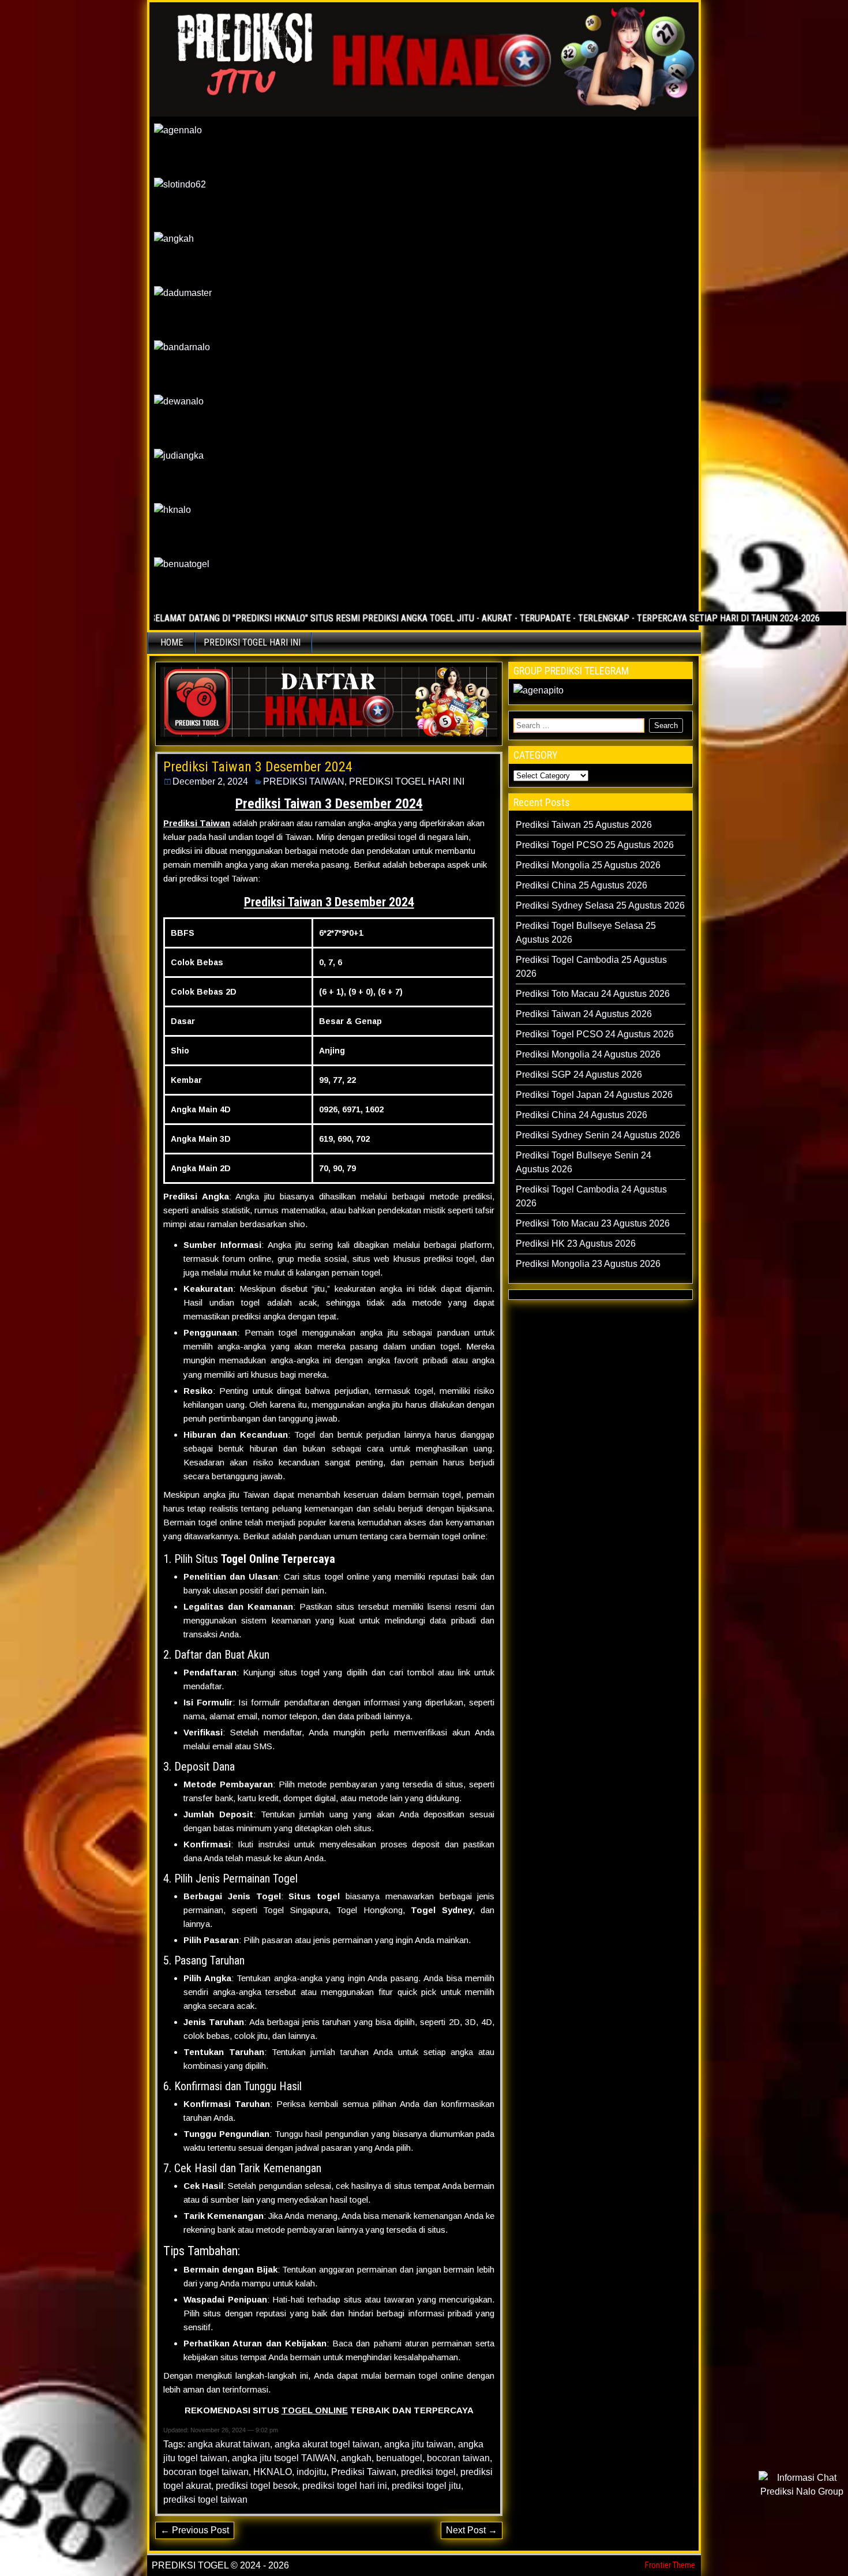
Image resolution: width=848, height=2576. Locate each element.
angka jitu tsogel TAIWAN (284, 2458)
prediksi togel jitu (426, 2486)
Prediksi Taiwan (364, 2472)
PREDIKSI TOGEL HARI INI (252, 642)
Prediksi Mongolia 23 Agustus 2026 (588, 1264)
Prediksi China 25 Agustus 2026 (581, 885)
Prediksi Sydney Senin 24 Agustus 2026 (598, 1135)
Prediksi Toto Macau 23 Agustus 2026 (593, 1223)
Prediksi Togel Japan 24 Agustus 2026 (594, 1095)
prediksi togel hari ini (345, 2486)
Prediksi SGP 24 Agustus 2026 (579, 1075)
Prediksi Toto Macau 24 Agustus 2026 (593, 994)
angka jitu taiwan (419, 2444)
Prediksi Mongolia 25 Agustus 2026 (588, 865)
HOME (172, 642)
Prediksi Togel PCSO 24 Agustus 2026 (595, 1034)
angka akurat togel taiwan (327, 2444)
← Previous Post (195, 2530)
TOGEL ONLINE (315, 2410)
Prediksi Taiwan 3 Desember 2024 (258, 767)
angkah (356, 2458)
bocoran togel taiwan (206, 2472)
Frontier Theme (670, 2565)
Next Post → (472, 2530)
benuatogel (399, 2458)
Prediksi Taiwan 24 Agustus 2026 (584, 1014)
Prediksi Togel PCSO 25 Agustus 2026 (595, 845)
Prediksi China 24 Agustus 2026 (581, 1115)
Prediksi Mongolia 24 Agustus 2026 (588, 1054)
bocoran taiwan (458, 2458)
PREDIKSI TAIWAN (304, 781)
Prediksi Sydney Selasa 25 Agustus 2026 (600, 905)
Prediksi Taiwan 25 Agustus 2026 (584, 825)
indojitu (312, 2472)
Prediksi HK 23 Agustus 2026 (576, 1244)
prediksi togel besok (257, 2486)
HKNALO (273, 2472)
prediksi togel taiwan (205, 2500)
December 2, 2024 (210, 781)
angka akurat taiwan (229, 2444)
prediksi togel (428, 2472)
